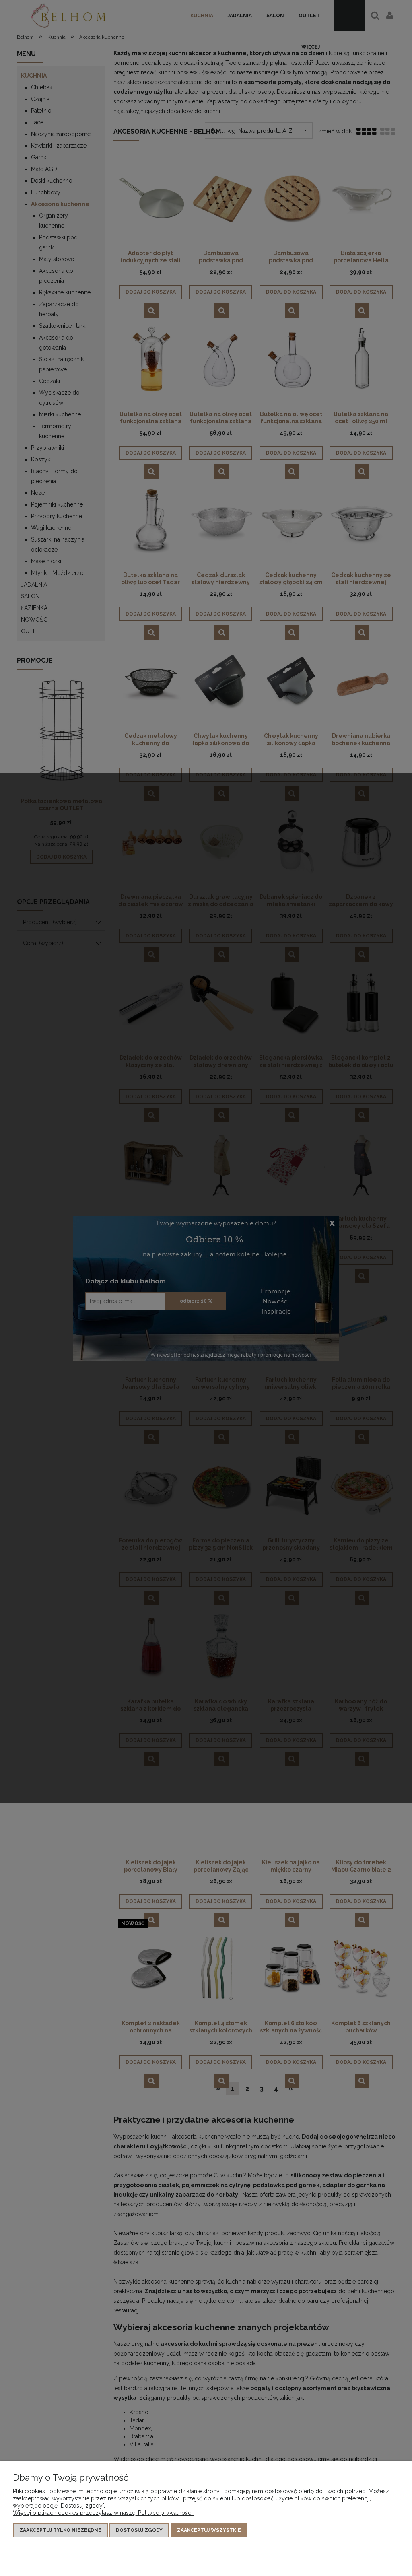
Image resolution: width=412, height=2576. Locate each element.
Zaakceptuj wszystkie (209, 2530)
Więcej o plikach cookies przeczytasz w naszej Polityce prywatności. (103, 2513)
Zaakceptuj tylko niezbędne (60, 2530)
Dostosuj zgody (139, 2530)
